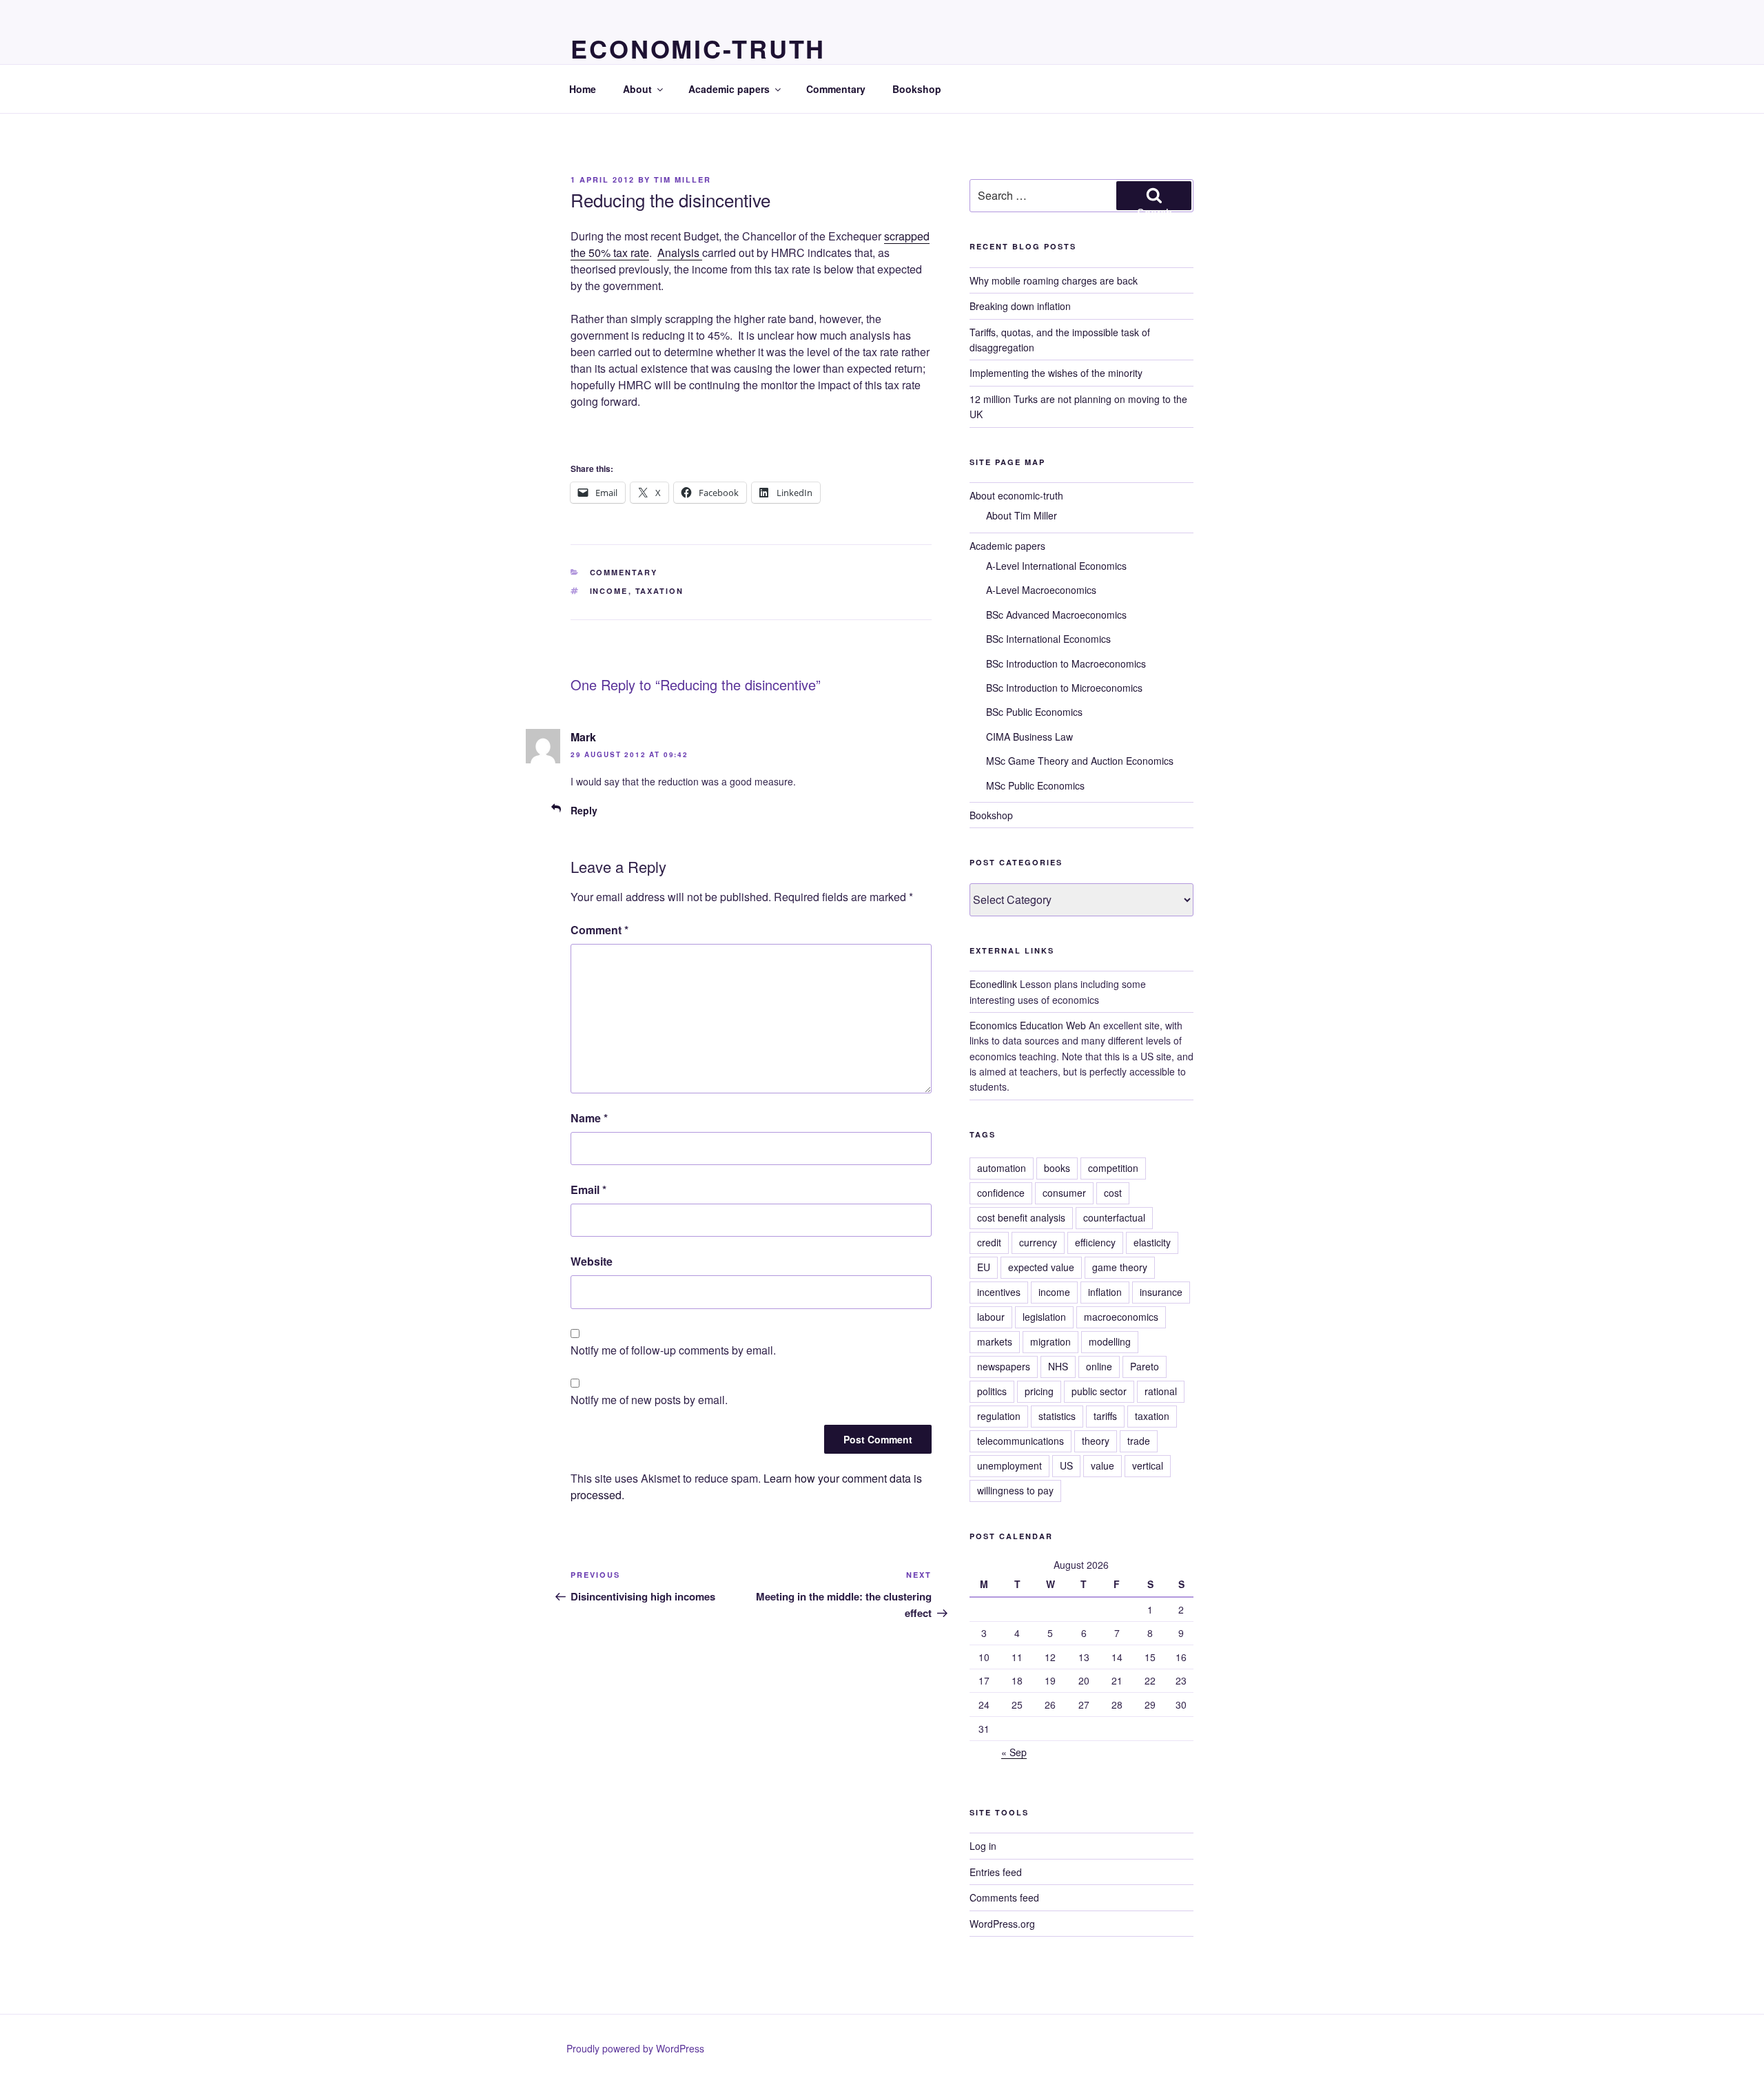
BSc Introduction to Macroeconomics (1066, 663)
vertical (1148, 1465)
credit (989, 1242)
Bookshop (917, 89)
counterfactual (1114, 1217)
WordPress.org (1002, 1924)
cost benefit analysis (1021, 1217)
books (1057, 1168)
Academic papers (729, 89)
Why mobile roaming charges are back (1054, 280)
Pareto (1145, 1366)
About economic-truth (1016, 495)
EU (984, 1267)
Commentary (836, 89)
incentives (999, 1292)
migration (1050, 1341)
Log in (983, 1846)
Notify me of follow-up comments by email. (673, 1350)
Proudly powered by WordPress (635, 2048)
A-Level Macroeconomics (1041, 590)
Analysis (680, 253)
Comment (599, 930)
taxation (660, 591)
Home (583, 89)
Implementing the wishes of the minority (1056, 373)
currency (1038, 1242)
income (609, 591)
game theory (1120, 1267)
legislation (1044, 1317)
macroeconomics (1121, 1317)
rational (1161, 1391)
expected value (1041, 1267)
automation (1002, 1168)
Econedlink (993, 984)
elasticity (1152, 1242)
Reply (584, 810)
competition (1113, 1168)
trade (1139, 1441)
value (1102, 1465)
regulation (999, 1416)
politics (992, 1391)
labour (991, 1317)
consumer (1064, 1193)
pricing (1039, 1391)
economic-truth (698, 48)
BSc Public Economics (1034, 712)
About (637, 89)
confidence (1001, 1193)
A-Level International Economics (1056, 566)
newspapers (1004, 1366)
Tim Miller (683, 179)
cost (1113, 1193)
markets (995, 1341)
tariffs (1105, 1416)
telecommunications (1021, 1441)
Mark (583, 737)
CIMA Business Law (1029, 737)
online (1099, 1366)
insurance (1161, 1292)
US (1066, 1465)
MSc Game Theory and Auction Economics (1080, 761)
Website (592, 1261)
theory (1096, 1441)
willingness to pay (1015, 1490)
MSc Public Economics (1035, 785)
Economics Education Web (1028, 1025)
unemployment (1009, 1465)
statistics (1057, 1416)
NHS (1058, 1366)
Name (589, 1118)
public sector (1099, 1391)
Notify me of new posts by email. (649, 1400)
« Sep (1014, 1752)
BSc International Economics (1048, 639)
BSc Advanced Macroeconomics (1056, 615)
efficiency (1095, 1242)
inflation (1105, 1292)
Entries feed (996, 1872)
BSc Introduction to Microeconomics (1064, 688)
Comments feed (1004, 1897)
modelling (1110, 1341)
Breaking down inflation (1020, 306)
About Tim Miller (1022, 515)
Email (588, 1190)
